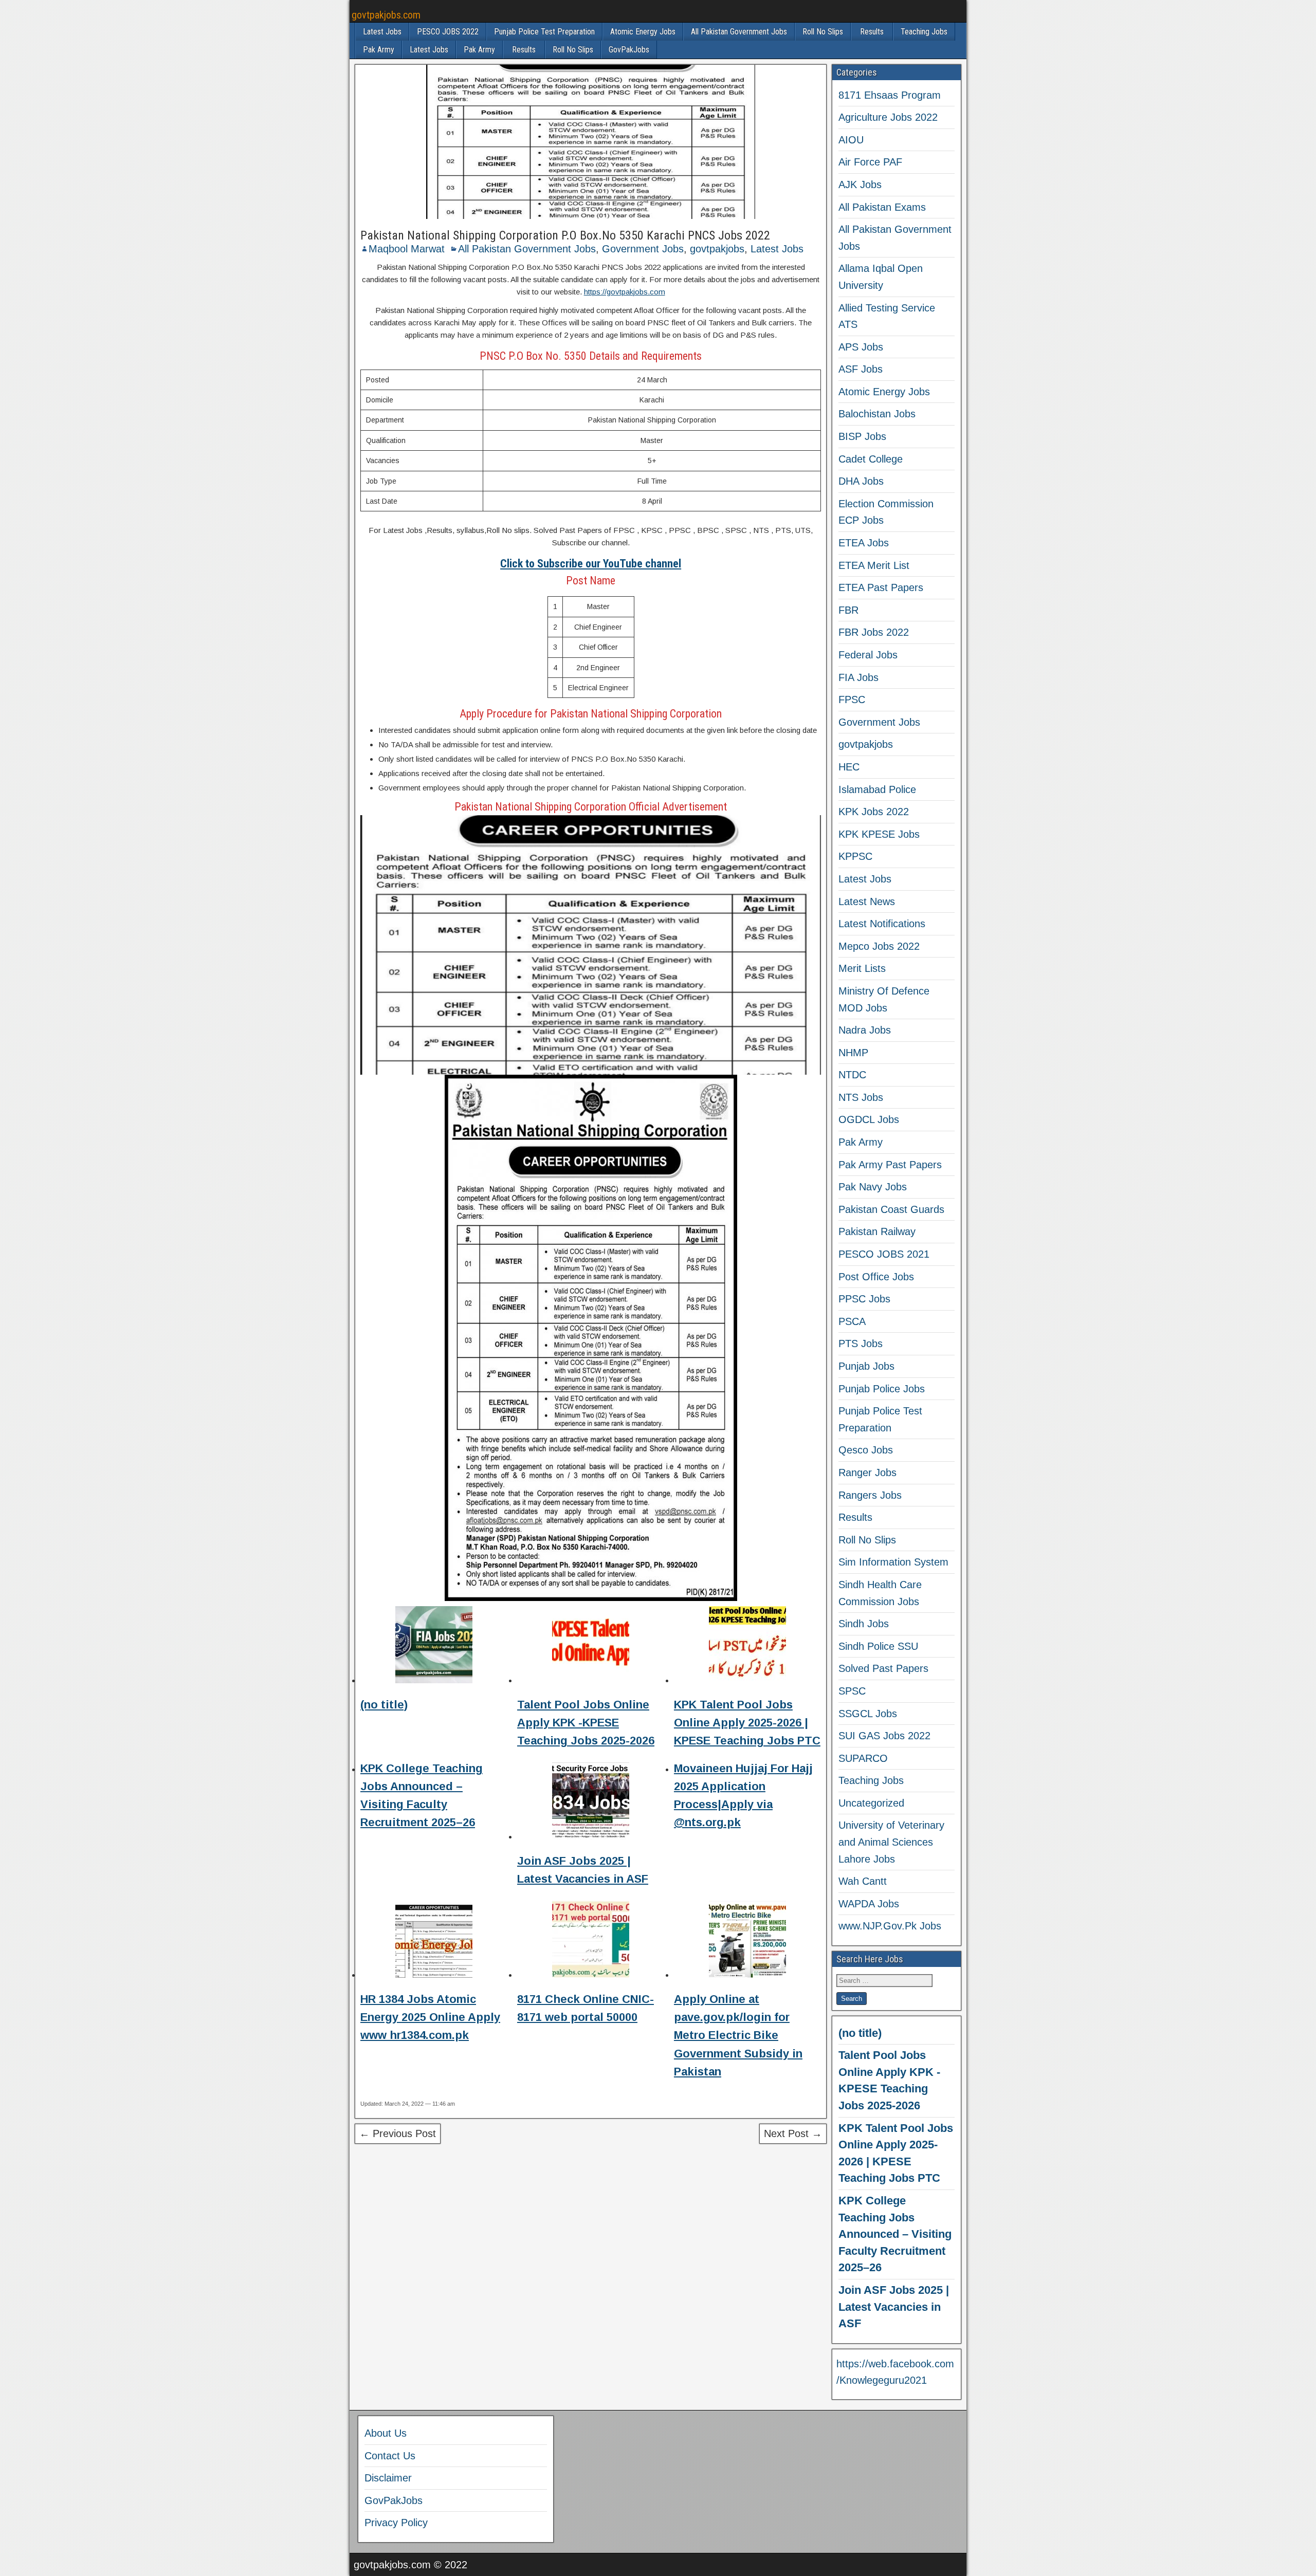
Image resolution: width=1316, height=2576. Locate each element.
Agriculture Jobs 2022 (888, 117)
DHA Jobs (861, 481)
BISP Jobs (862, 436)
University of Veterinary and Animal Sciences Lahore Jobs (891, 1842)
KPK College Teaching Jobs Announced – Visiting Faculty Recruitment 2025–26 (895, 2234)
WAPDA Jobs (869, 1904)
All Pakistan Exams (882, 207)
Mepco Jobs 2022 (879, 946)
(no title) (384, 1705)
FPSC (852, 700)
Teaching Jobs (924, 32)
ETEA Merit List (874, 565)
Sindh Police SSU (878, 1646)
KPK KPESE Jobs (879, 834)
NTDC (852, 1075)
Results (872, 32)
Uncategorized (871, 1803)
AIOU (851, 140)
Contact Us (390, 2456)
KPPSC (855, 856)
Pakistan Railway (877, 1231)
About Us (386, 2433)
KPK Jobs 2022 (874, 812)
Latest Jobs (382, 32)
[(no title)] (434, 1646)
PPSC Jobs (864, 1299)
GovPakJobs (629, 50)
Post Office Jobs (876, 1277)
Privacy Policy (396, 2523)
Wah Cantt (863, 1881)
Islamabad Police (877, 789)
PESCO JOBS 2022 (448, 32)
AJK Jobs (860, 185)
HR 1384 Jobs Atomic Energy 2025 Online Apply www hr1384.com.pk (430, 2017)
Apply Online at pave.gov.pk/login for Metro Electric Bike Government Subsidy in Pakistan (738, 2035)
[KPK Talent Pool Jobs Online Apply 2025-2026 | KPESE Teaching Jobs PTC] (747, 1646)
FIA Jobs (858, 677)
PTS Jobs (861, 1344)
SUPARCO (863, 1758)
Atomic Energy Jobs (643, 32)
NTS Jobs (861, 1097)
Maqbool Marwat (407, 249)
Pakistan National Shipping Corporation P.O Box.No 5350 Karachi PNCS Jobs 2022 (565, 235)
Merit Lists (862, 968)
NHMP (853, 1053)
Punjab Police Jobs (882, 1389)
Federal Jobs (868, 655)
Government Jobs (643, 249)
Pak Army (379, 50)
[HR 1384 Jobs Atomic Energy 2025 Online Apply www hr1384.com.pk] (434, 1941)
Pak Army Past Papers (890, 1165)
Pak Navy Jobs (873, 1187)
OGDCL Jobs (869, 1119)
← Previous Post (398, 2133)
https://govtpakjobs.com (625, 292)
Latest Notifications (882, 924)
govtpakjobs (717, 249)
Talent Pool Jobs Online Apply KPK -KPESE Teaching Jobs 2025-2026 (586, 1723)
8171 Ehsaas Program (890, 95)
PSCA (852, 1321)
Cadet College (871, 459)
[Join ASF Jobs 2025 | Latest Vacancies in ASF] (591, 1803)
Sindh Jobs (864, 1624)
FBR (848, 610)
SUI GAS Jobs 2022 (884, 1736)
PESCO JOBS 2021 (884, 1254)
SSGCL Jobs (868, 1714)
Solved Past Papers (883, 1668)
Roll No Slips (823, 32)
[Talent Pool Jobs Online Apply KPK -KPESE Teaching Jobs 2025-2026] (591, 1646)
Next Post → (793, 2133)
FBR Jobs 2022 (874, 632)
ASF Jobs (861, 369)
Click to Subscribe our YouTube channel (591, 564)
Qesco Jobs (866, 1450)
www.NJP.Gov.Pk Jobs (890, 1926)
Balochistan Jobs (877, 414)
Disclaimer (388, 2478)
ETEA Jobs (864, 543)
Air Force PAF (870, 162)
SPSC (852, 1691)
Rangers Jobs (870, 1495)
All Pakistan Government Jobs (739, 32)
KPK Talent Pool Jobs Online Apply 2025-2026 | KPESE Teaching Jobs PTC (747, 1723)
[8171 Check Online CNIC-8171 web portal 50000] (591, 1941)
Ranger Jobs (867, 1473)
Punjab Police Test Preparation (544, 32)
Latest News (867, 901)
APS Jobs (861, 347)
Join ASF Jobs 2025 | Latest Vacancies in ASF (894, 2307)
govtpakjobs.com (386, 15)
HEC (849, 767)
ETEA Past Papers (881, 587)
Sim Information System (893, 1562)
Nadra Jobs (865, 1030)
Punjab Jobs (866, 1366)
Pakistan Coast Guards (891, 1209)
